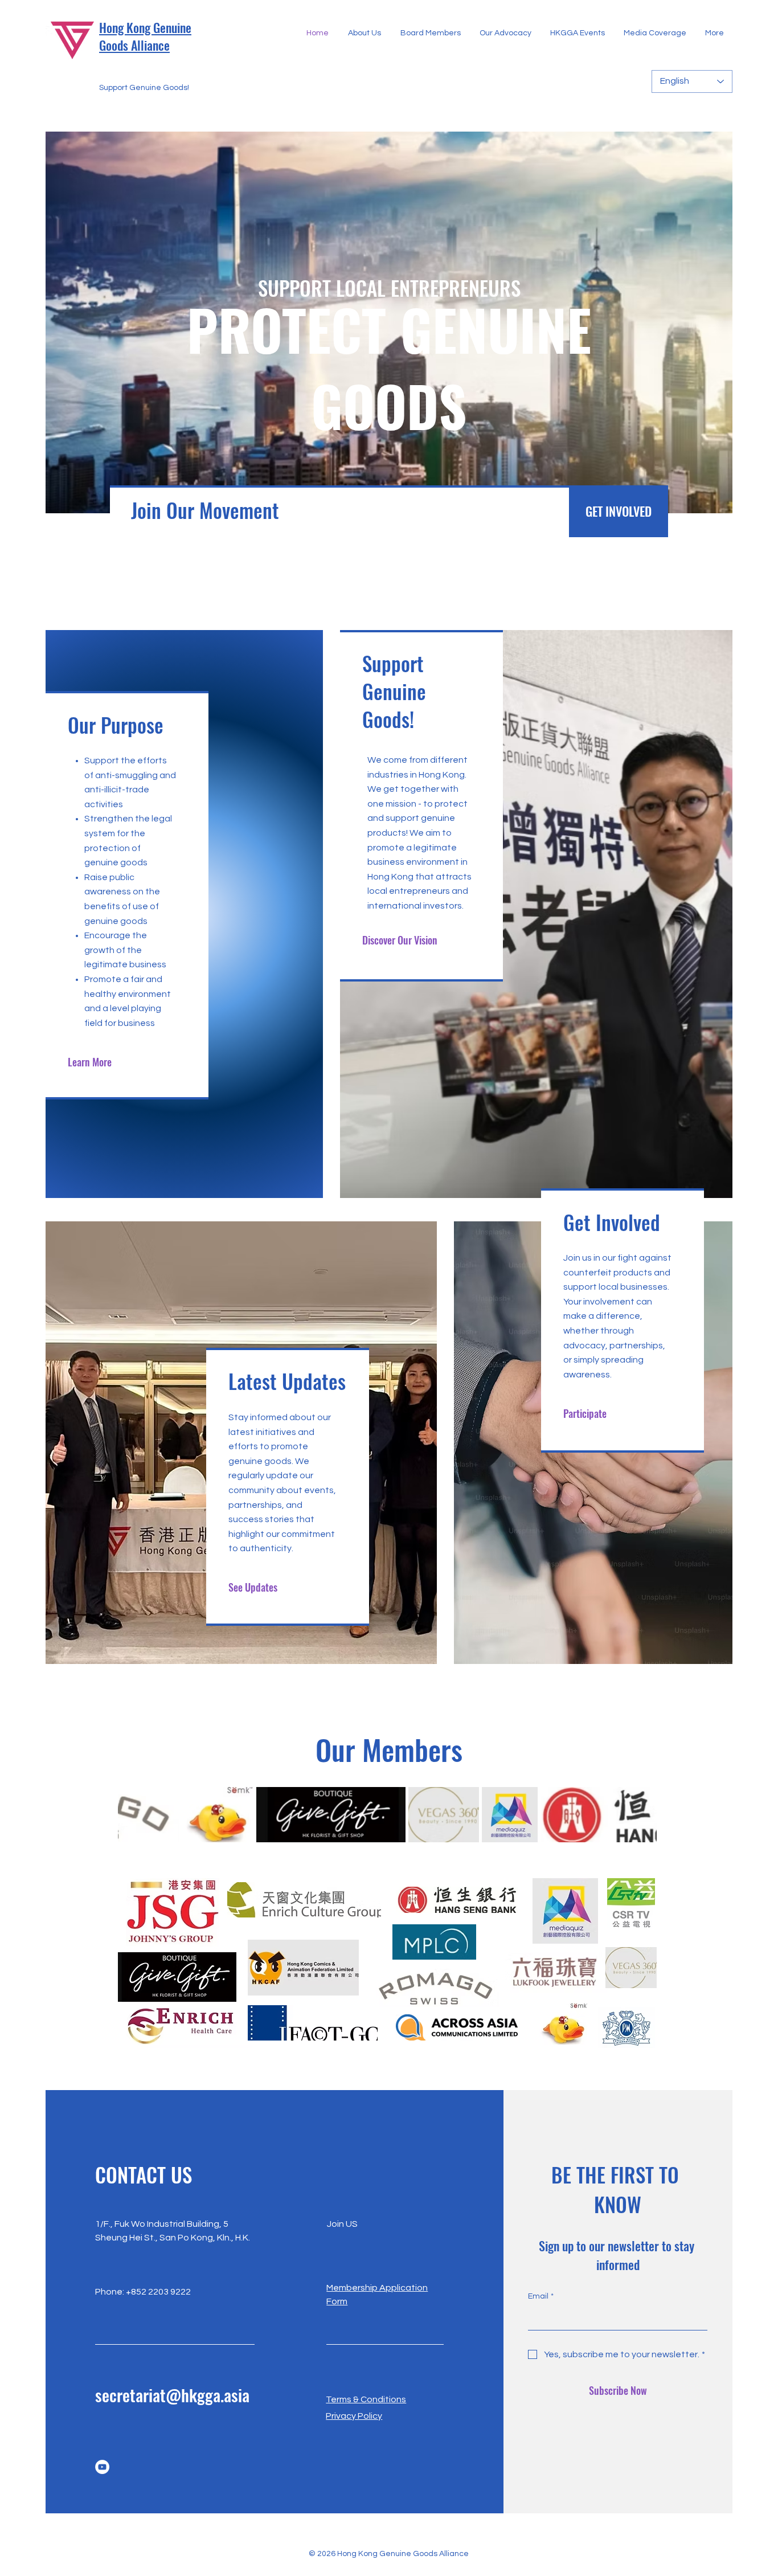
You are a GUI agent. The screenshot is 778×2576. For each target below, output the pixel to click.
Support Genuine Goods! (144, 88)
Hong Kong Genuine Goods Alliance (145, 36)
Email (541, 2296)
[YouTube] (102, 2467)
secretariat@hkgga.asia (172, 2395)
